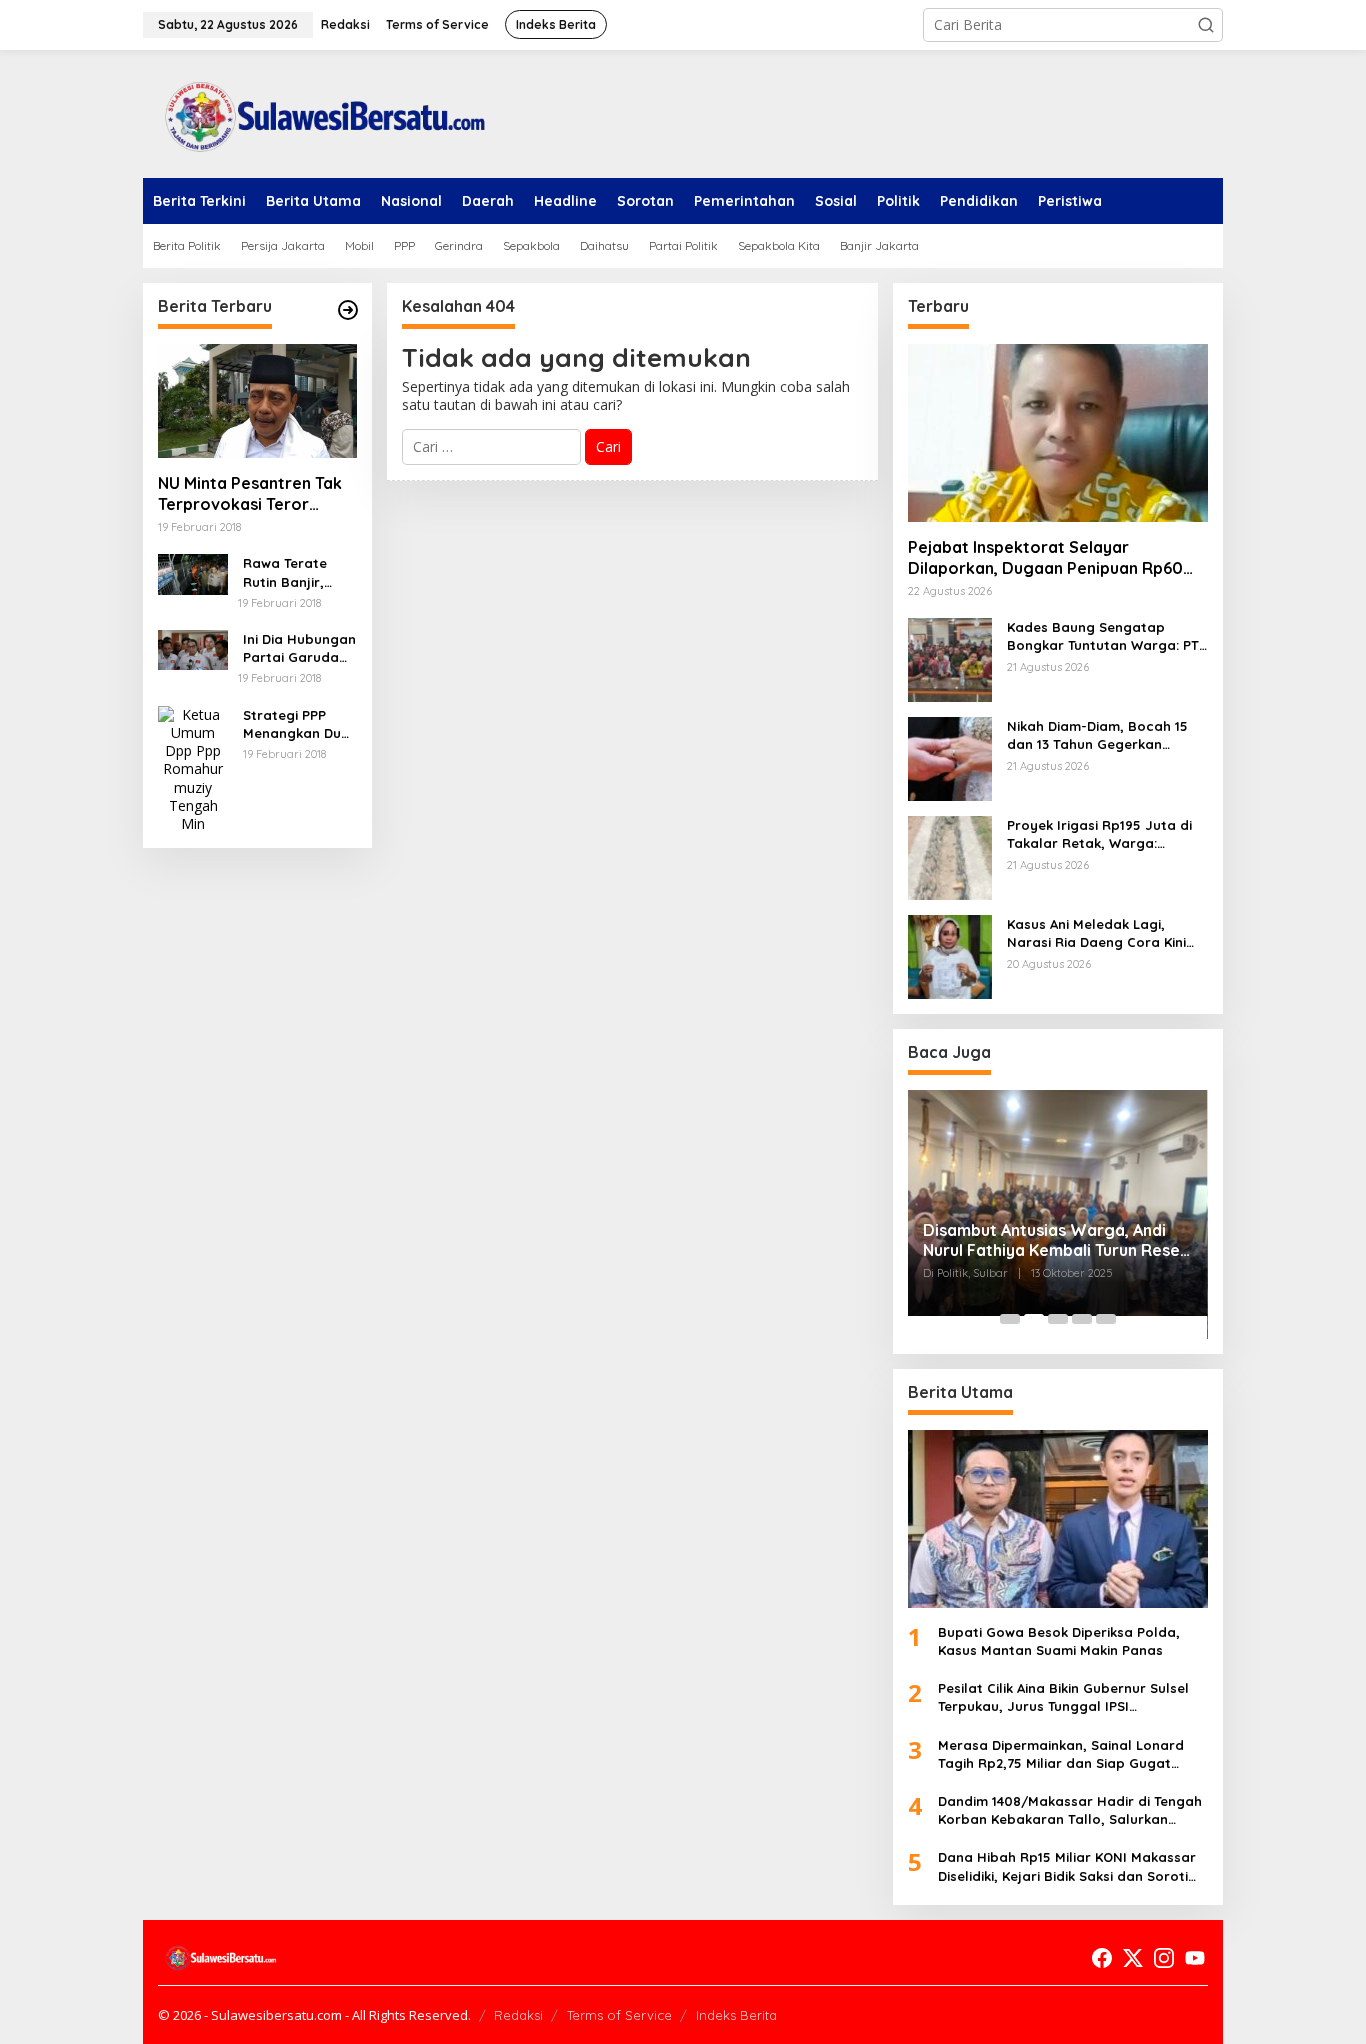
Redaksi (518, 2015)
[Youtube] (1195, 1958)
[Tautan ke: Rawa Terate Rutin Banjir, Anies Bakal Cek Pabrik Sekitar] (193, 572)
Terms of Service (619, 2015)
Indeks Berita (736, 2015)
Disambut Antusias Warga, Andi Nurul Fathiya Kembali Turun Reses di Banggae (1055, 1241)
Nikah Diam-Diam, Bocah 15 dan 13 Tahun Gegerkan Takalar (1097, 735)
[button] (1206, 25)
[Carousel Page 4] (1082, 1319)
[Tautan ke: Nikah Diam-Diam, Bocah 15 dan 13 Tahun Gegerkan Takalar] (950, 757)
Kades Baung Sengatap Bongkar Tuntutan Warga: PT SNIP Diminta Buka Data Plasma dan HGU (1103, 636)
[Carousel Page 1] (1010, 1319)
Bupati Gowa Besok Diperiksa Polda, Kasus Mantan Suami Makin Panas (1059, 1641)
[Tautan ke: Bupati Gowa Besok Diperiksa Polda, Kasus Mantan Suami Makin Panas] (1058, 1519)
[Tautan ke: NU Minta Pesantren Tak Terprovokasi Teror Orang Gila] (257, 401)
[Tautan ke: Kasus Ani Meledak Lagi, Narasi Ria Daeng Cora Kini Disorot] (950, 955)
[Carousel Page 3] (1058, 1319)
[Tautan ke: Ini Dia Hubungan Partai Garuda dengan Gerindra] (193, 648)
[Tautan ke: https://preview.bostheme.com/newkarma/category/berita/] (348, 310)
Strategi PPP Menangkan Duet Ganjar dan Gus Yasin (299, 724)
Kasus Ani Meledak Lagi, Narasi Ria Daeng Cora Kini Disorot (1096, 933)
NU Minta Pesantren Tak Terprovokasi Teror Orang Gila (250, 494)
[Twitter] (1133, 1958)
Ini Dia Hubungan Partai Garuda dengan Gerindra (299, 648)
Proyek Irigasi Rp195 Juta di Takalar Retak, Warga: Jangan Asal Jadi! (1099, 834)
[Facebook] (1102, 1958)
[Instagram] (1164, 1958)
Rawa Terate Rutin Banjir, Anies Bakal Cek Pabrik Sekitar (295, 572)
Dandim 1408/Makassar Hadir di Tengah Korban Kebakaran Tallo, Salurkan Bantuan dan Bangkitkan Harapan (1070, 1810)
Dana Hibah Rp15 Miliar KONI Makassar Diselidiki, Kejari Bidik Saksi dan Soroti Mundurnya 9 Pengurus (1067, 1866)
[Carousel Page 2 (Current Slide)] (1034, 1319)
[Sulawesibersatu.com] (318, 112)
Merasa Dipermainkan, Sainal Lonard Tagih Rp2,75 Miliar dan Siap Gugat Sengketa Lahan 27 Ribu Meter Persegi (1065, 1754)
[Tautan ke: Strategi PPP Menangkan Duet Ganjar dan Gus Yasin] (193, 767)
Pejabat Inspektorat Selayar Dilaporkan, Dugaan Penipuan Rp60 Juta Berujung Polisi (1045, 558)
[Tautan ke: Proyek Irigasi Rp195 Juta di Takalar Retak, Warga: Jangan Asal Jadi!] (950, 856)
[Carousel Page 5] (1106, 1319)
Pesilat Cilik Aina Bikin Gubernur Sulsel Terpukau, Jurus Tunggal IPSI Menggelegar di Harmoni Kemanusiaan (1067, 1697)
